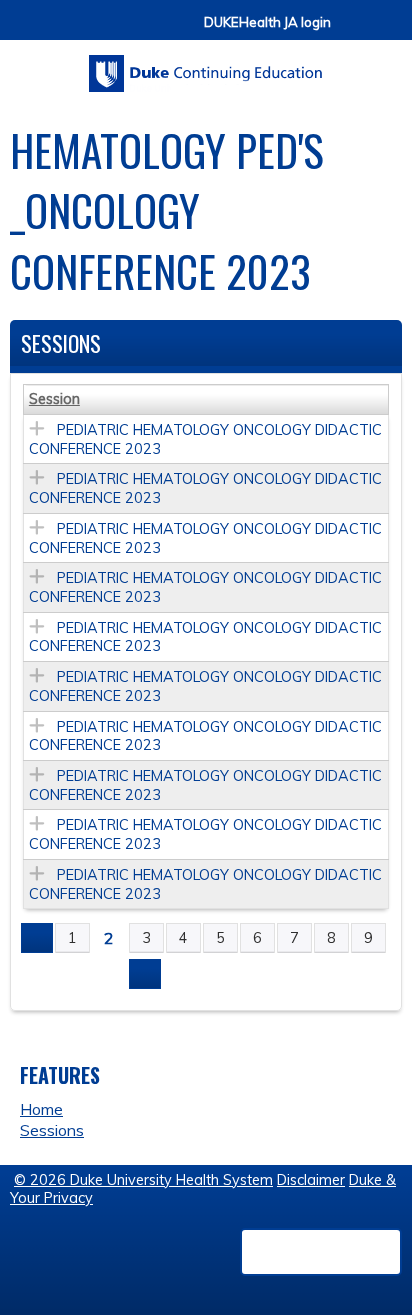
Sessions (52, 1130)
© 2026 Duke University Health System (143, 1180)
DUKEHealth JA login (267, 22)
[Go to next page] (145, 974)
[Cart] (354, 31)
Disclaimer (311, 1180)
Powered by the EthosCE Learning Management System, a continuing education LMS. (321, 1252)
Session (54, 399)
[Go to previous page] (37, 938)
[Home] (206, 66)
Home (41, 1109)
